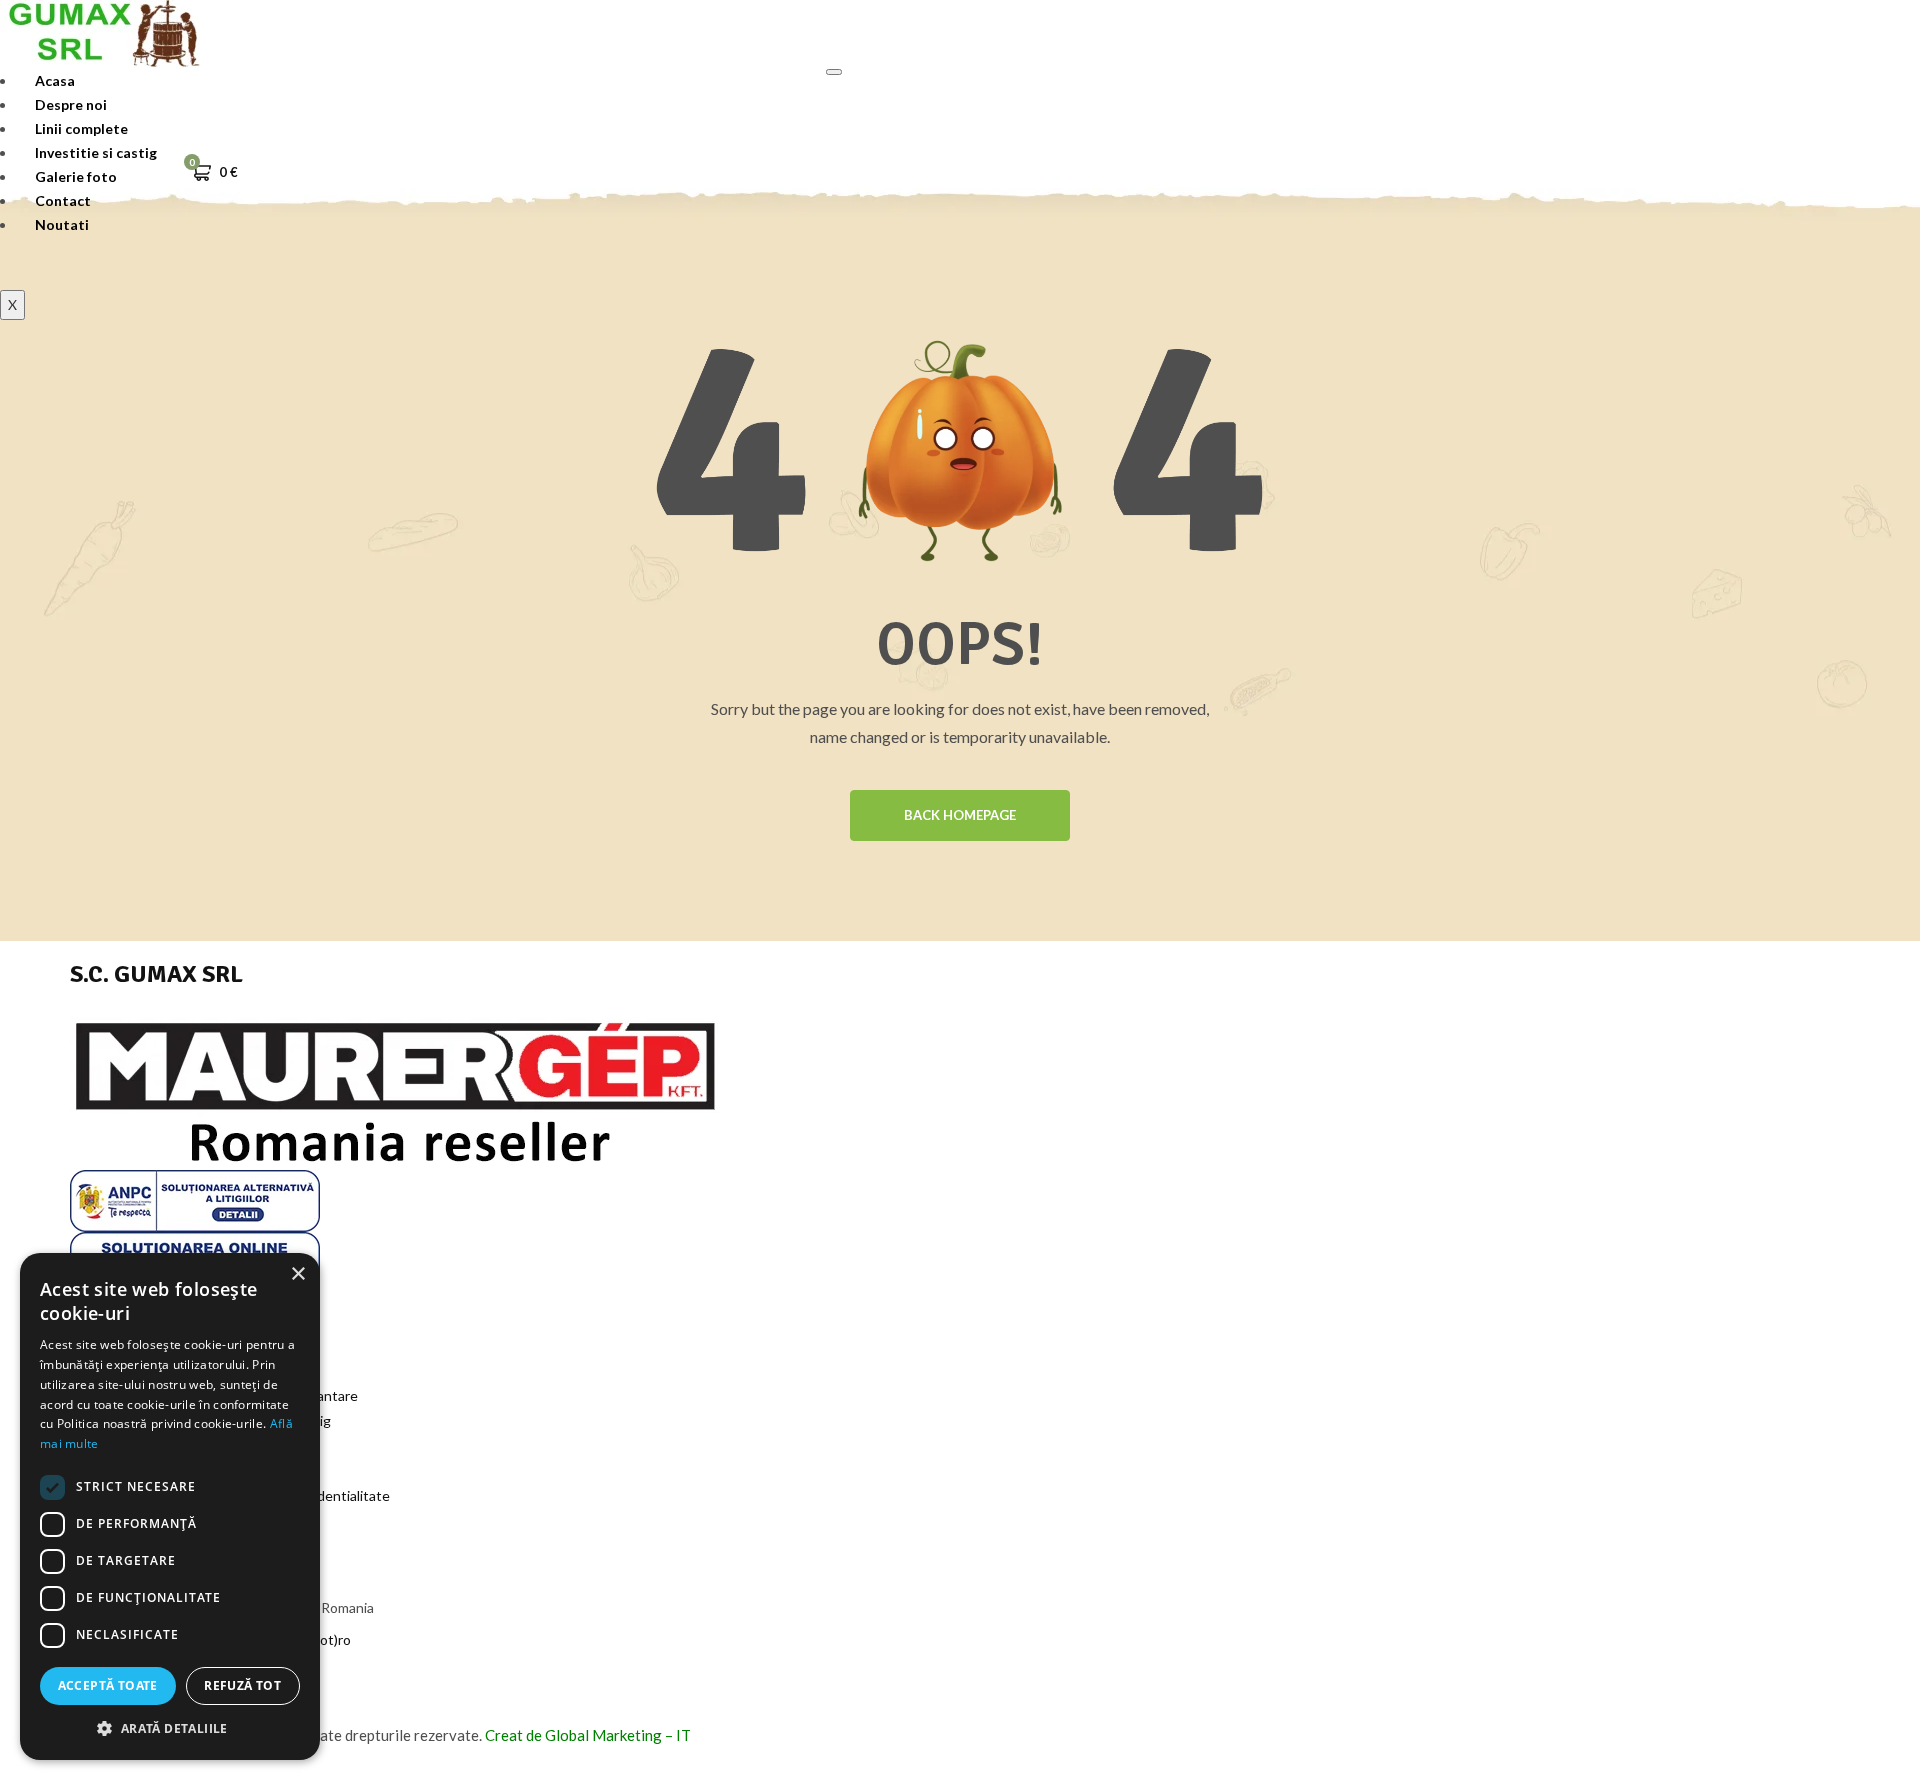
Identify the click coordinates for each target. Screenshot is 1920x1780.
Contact (63, 200)
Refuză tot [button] (242, 1685)
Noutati (62, 224)
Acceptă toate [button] (108, 1685)
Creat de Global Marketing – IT (588, 1735)
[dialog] (170, 1506)
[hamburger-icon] (834, 72)
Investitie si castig (96, 152)
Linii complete (81, 128)
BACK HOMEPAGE (960, 815)
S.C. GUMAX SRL (156, 974)
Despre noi (71, 104)
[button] (170, 1729)
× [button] (297, 1274)
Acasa (55, 80)
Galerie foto (76, 176)
